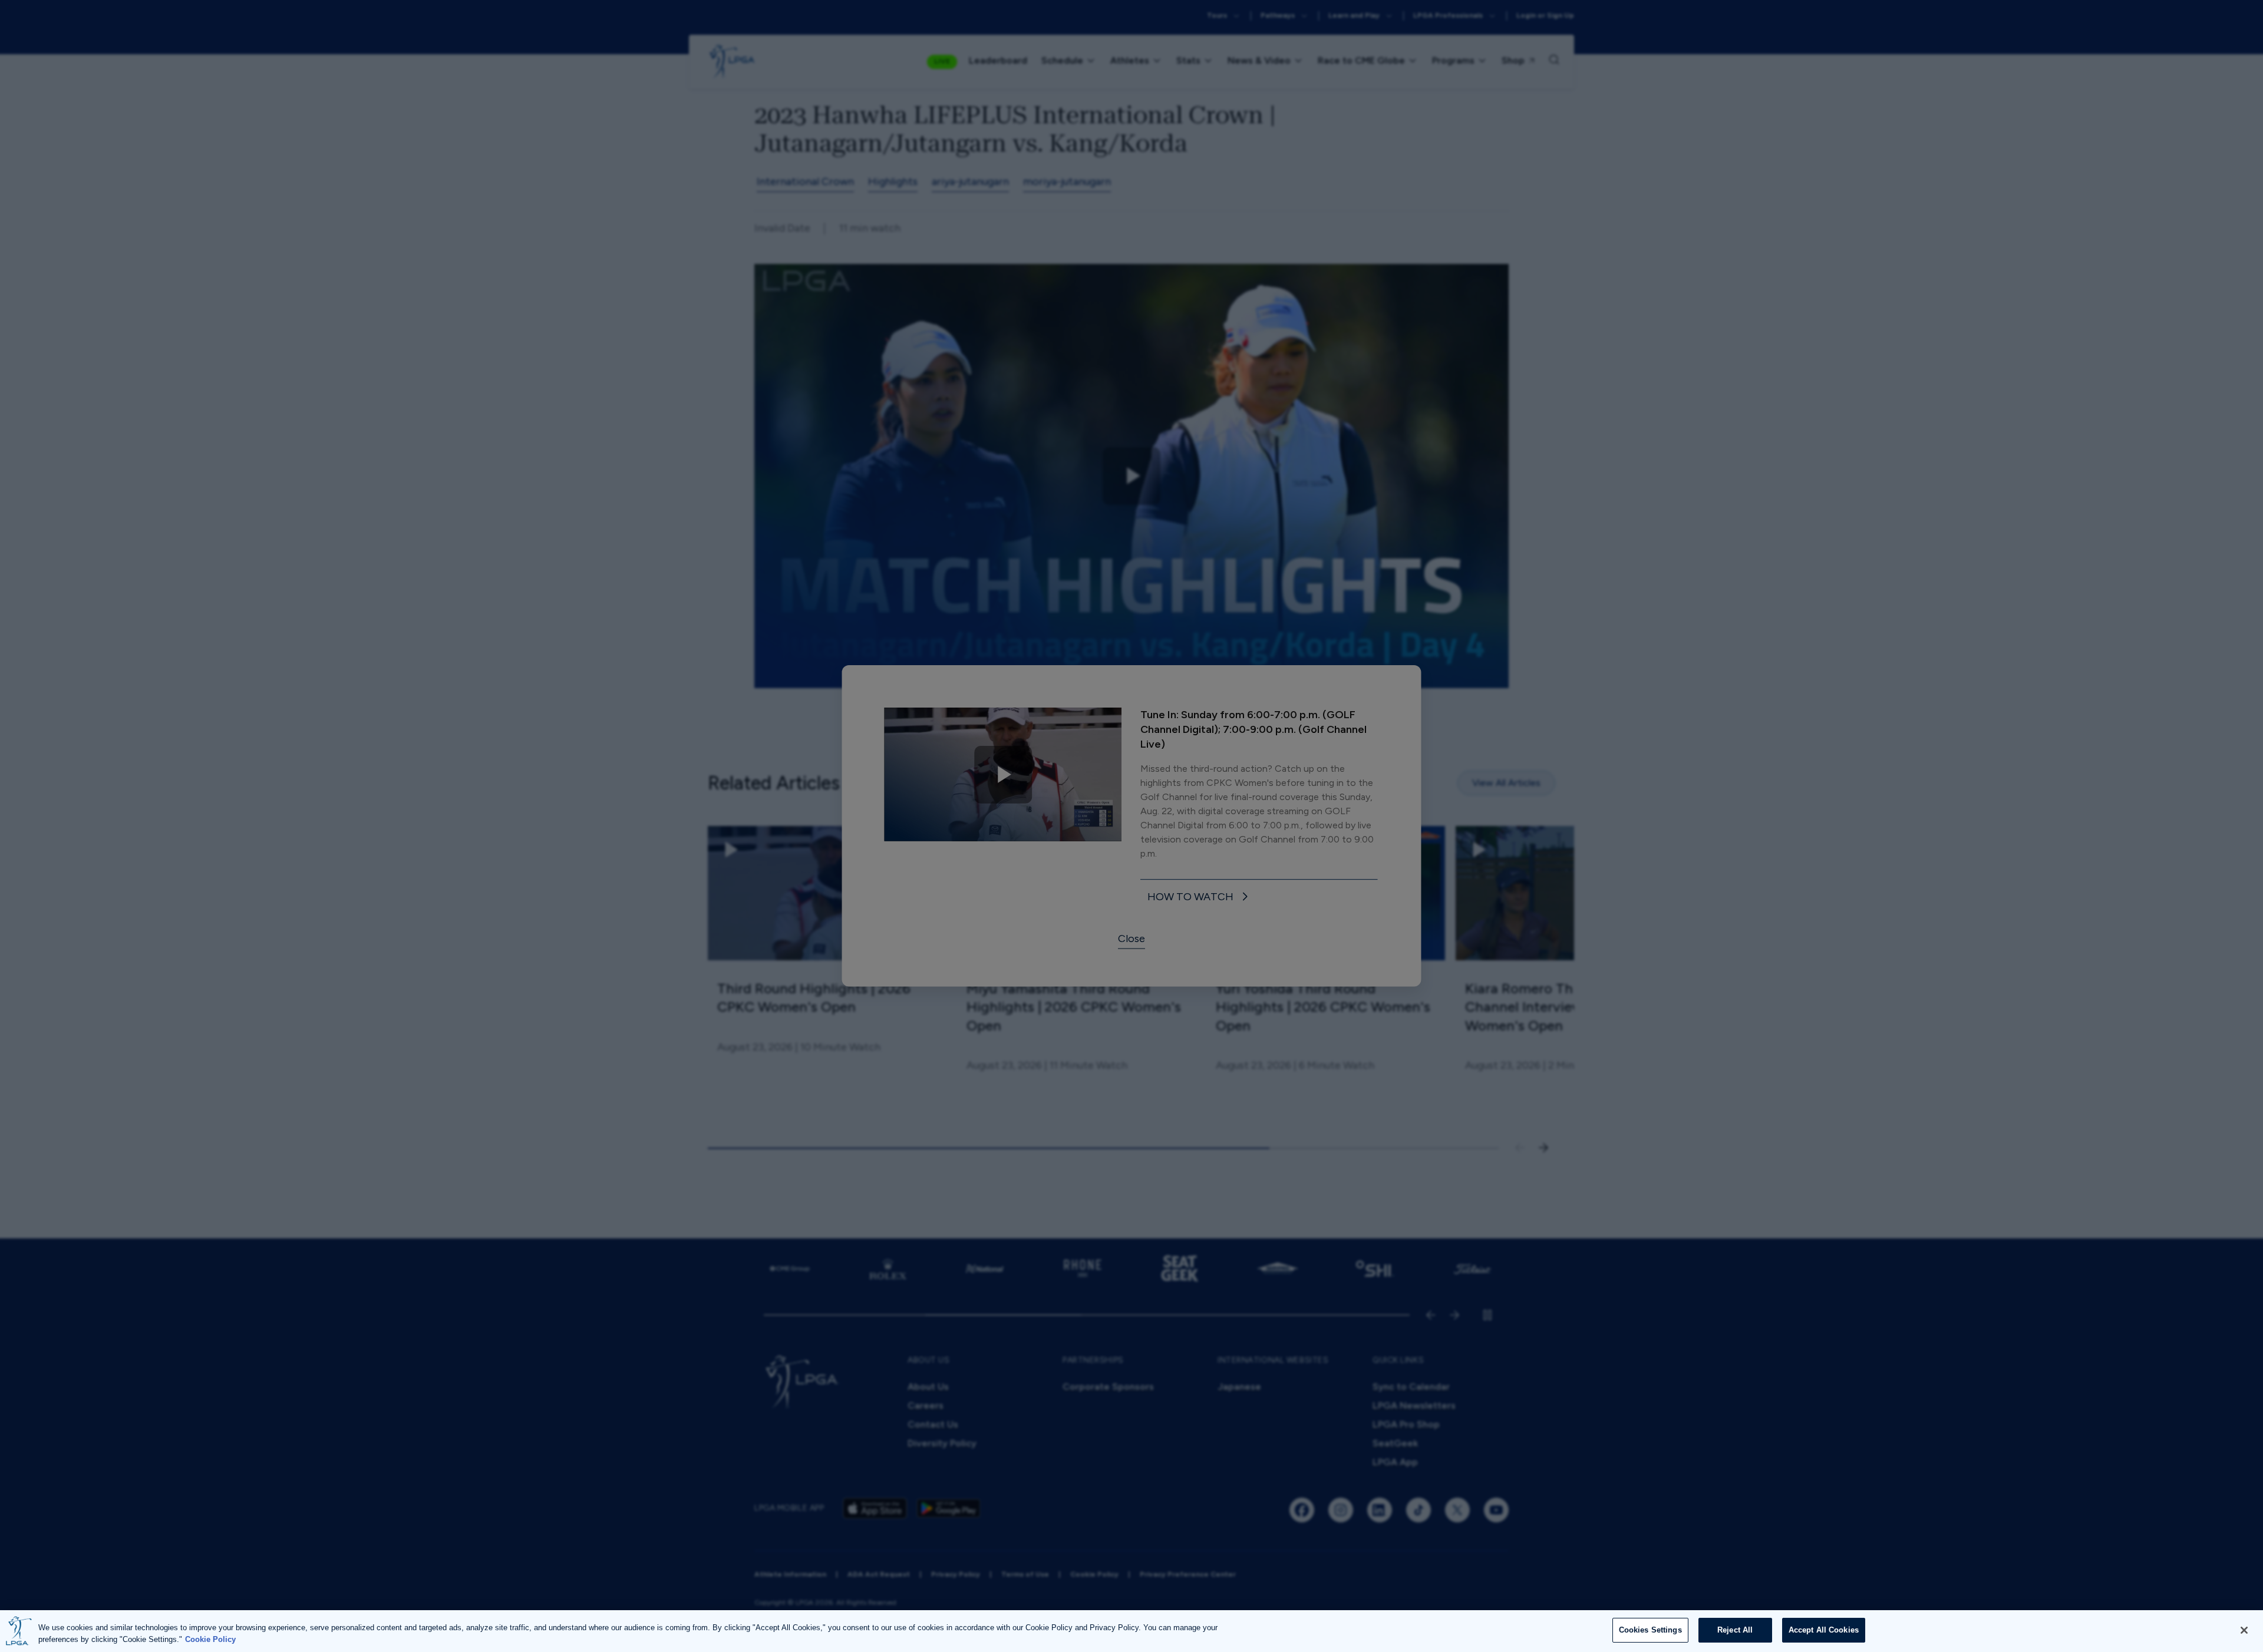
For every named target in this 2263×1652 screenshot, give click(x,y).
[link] (1200, 898)
